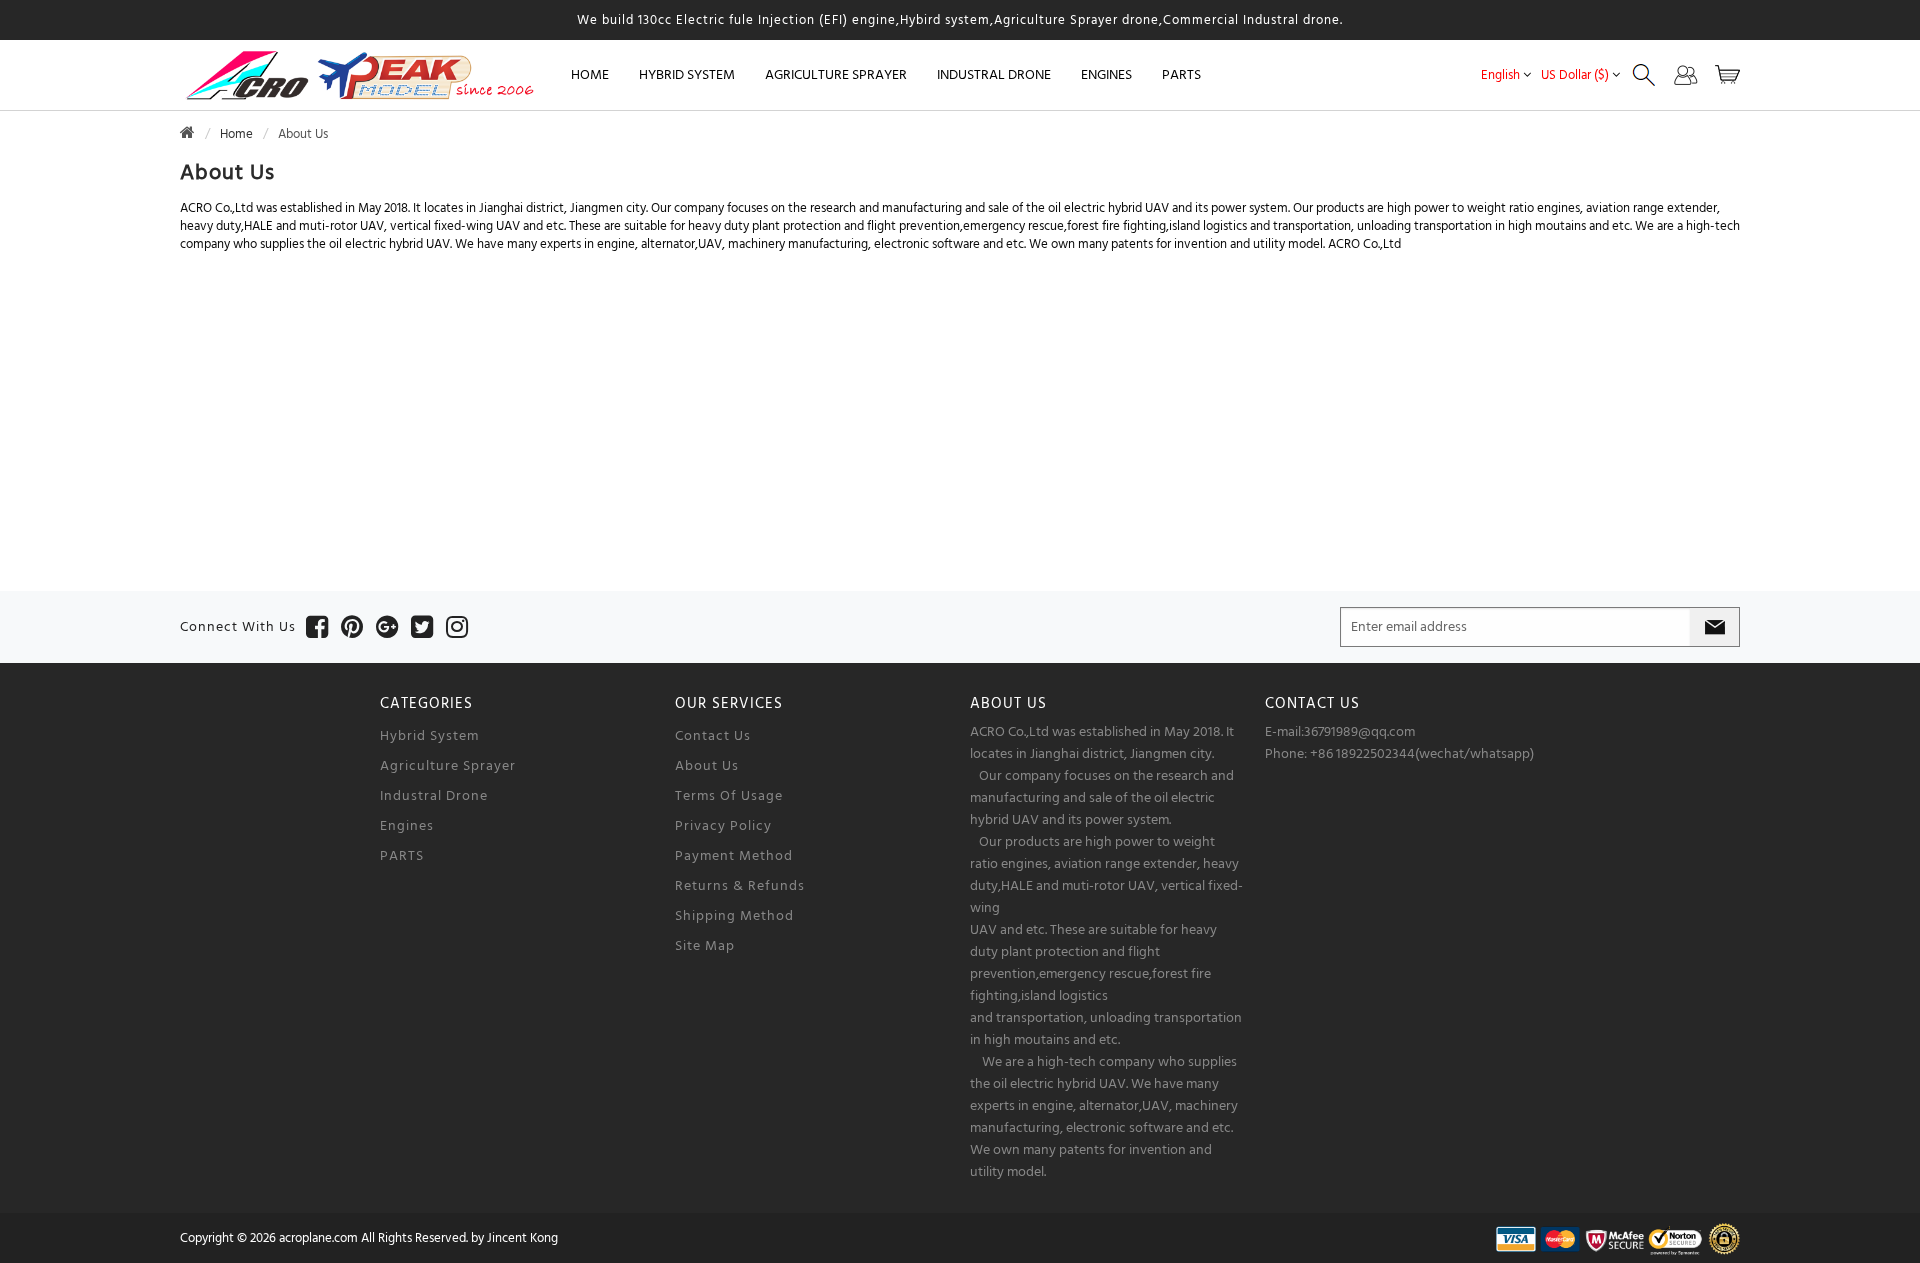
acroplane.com (318, 1238)
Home (590, 75)
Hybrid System (429, 736)
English (1500, 75)
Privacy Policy (723, 826)
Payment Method (734, 856)
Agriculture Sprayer (448, 766)
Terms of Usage (729, 796)
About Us (707, 766)
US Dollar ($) (1575, 75)
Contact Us (713, 736)
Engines (407, 826)
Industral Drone (434, 796)
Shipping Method (734, 916)
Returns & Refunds (740, 886)
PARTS (402, 856)
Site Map (705, 946)
